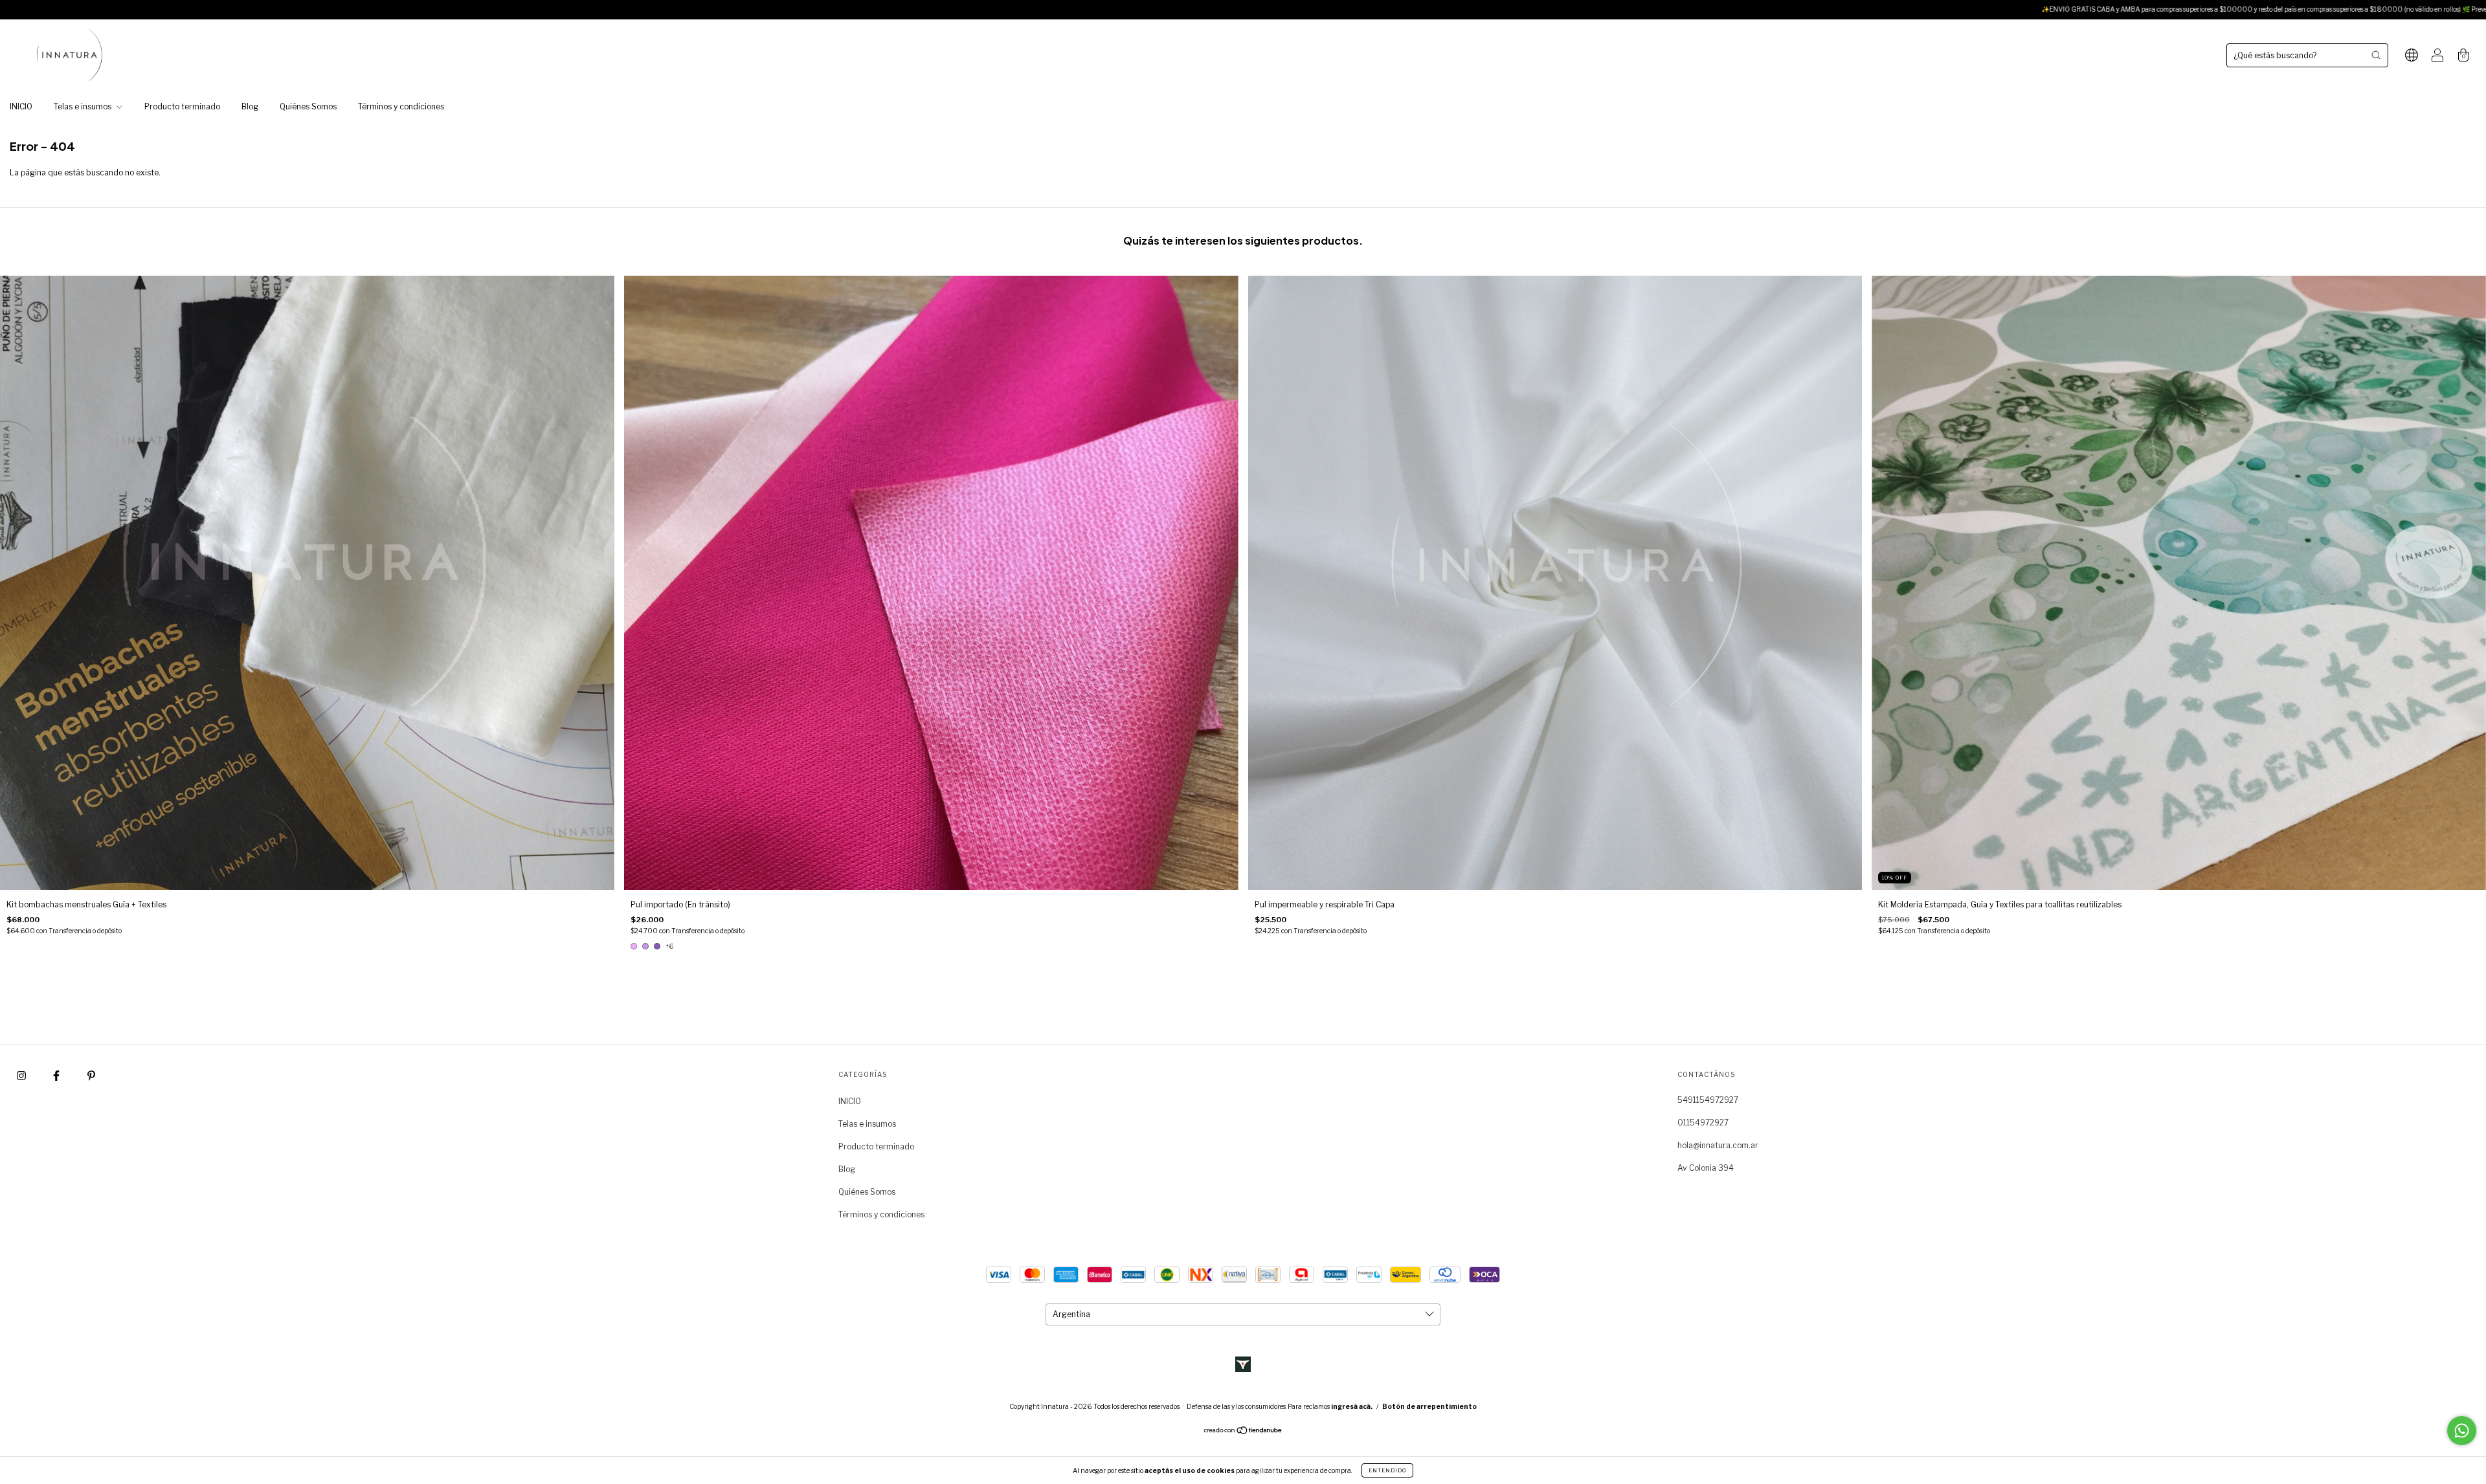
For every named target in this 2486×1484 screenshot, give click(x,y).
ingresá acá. (1352, 1406)
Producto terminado (182, 106)
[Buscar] (2376, 55)
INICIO (21, 106)
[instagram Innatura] (22, 1075)
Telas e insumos (84, 106)
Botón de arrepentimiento (1429, 1406)
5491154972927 (1708, 1100)
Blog (250, 106)
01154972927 (1703, 1123)
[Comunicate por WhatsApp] (2462, 1431)
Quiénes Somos (308, 106)
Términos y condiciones (401, 106)
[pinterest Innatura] (91, 1075)
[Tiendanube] (1243, 1432)
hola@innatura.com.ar (1718, 1145)
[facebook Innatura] (57, 1075)
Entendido (1387, 1470)
